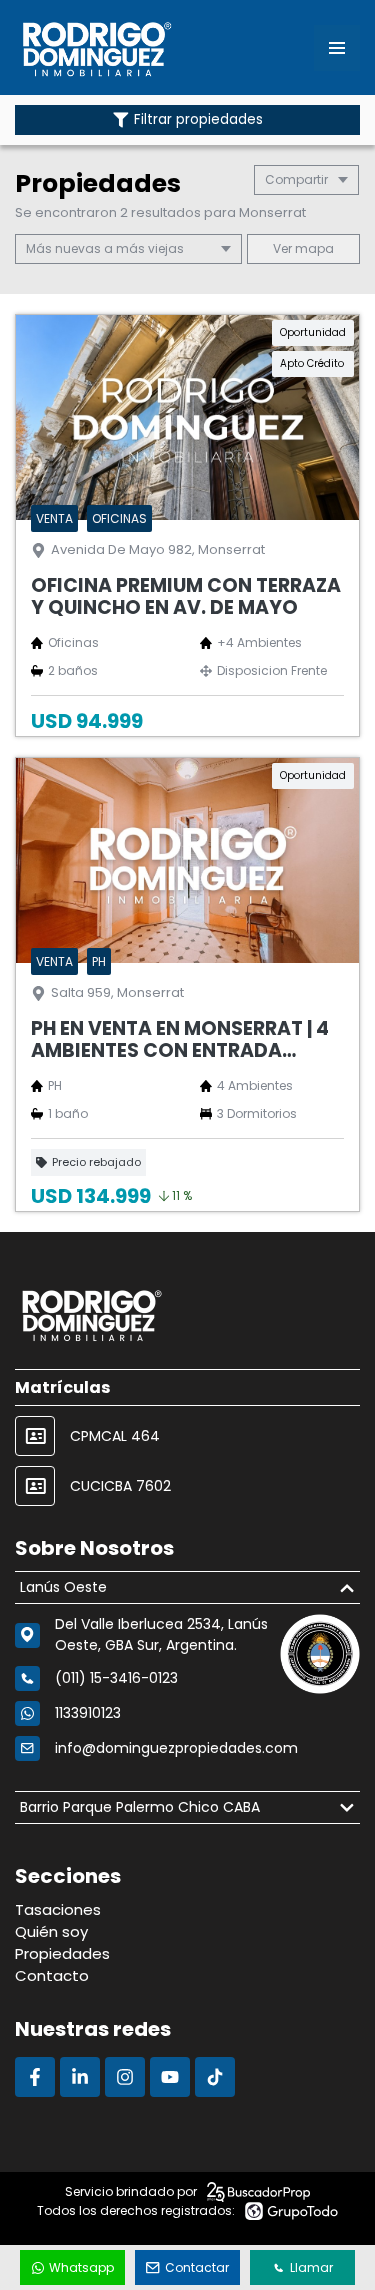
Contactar (197, 2267)
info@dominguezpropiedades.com (176, 1748)
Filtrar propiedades (198, 119)
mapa (313, 248)
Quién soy (51, 1931)
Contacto (52, 1975)
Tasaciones (58, 1909)
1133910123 (88, 1713)
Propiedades (62, 1953)
